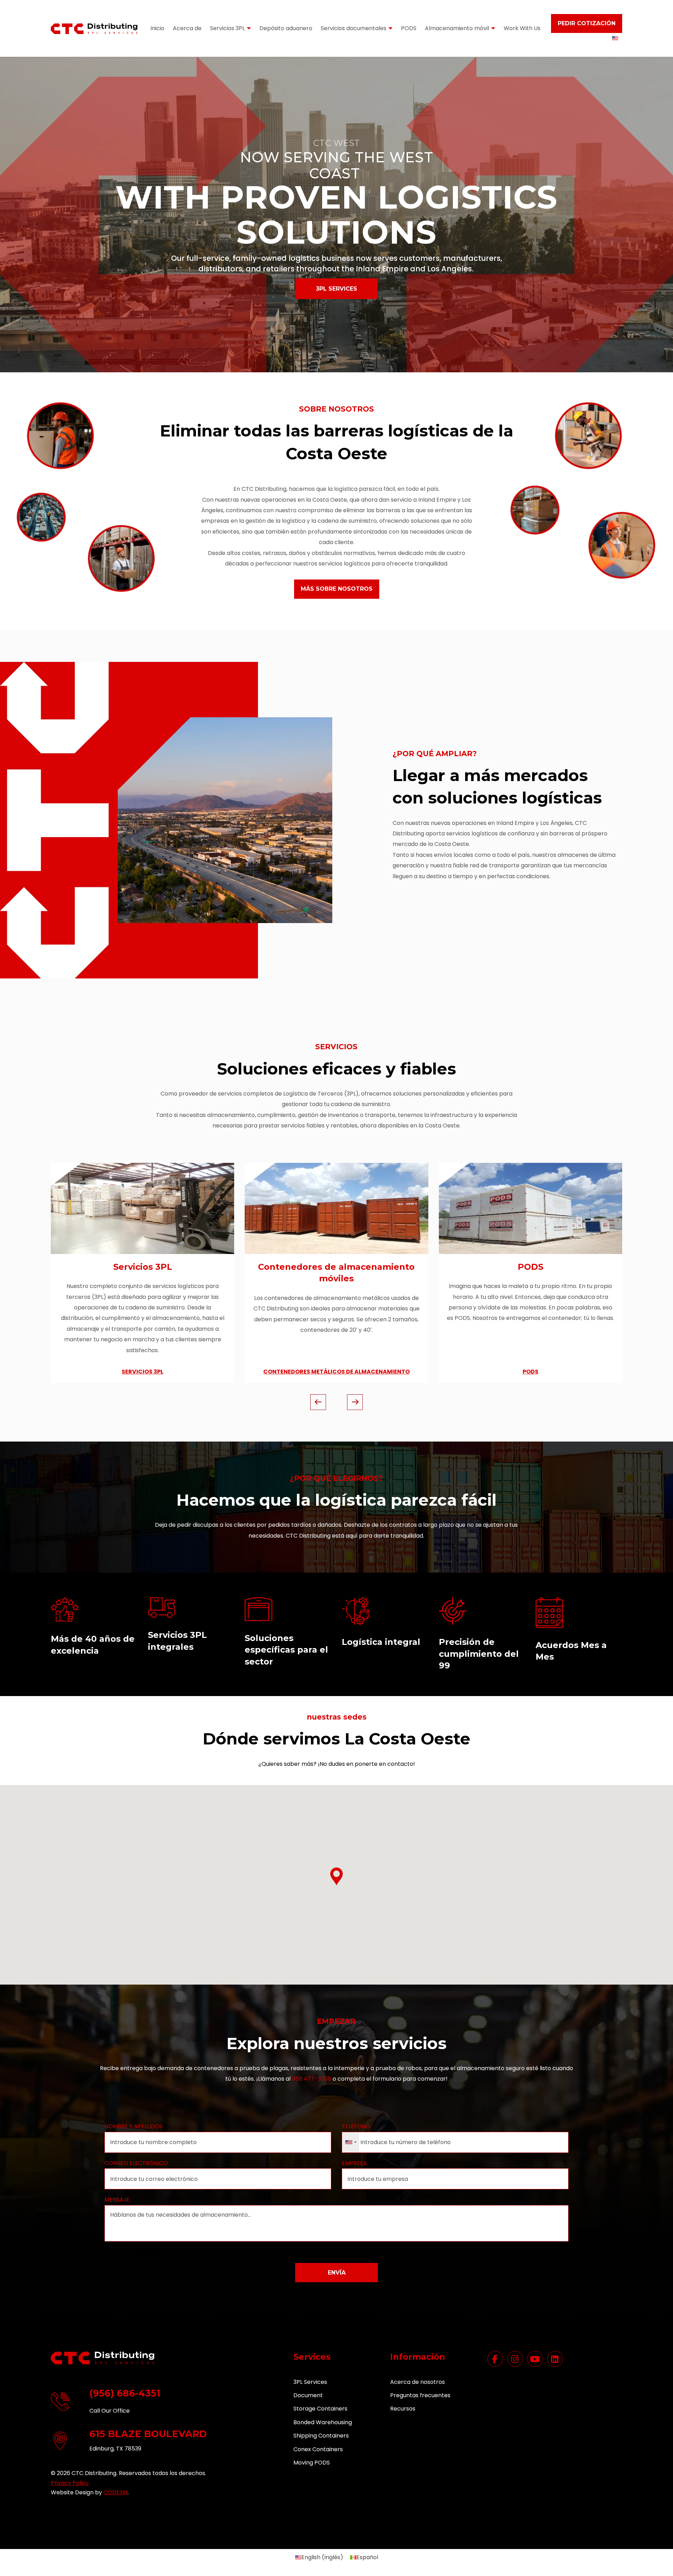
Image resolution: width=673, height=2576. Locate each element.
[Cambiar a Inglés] (615, 38)
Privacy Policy (70, 2483)
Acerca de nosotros (417, 2382)
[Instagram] (515, 2359)
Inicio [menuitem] (157, 29)
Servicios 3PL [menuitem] (227, 29)
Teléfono (356, 2126)
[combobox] (351, 2142)
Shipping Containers (321, 2436)
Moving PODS (312, 2463)
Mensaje (117, 2200)
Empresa (354, 2163)
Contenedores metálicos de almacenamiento (336, 1372)
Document (308, 2395)
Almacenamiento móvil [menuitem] (457, 29)
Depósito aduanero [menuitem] (286, 29)
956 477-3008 (312, 2079)
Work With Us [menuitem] (522, 29)
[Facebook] (495, 2359)
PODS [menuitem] (409, 29)
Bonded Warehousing (323, 2422)
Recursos (403, 2409)
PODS (531, 1267)
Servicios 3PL (143, 1267)
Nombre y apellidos (134, 2126)
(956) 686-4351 (125, 2393)
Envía (336, 2273)
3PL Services (336, 289)
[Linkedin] (555, 2359)
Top (656, 2559)
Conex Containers (318, 2449)
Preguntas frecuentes (420, 2395)
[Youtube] (535, 2359)
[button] (336, 1876)
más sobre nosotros (337, 589)
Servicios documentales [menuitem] (354, 29)
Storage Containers (320, 2409)
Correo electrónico (136, 2163)
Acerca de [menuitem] (187, 29)
